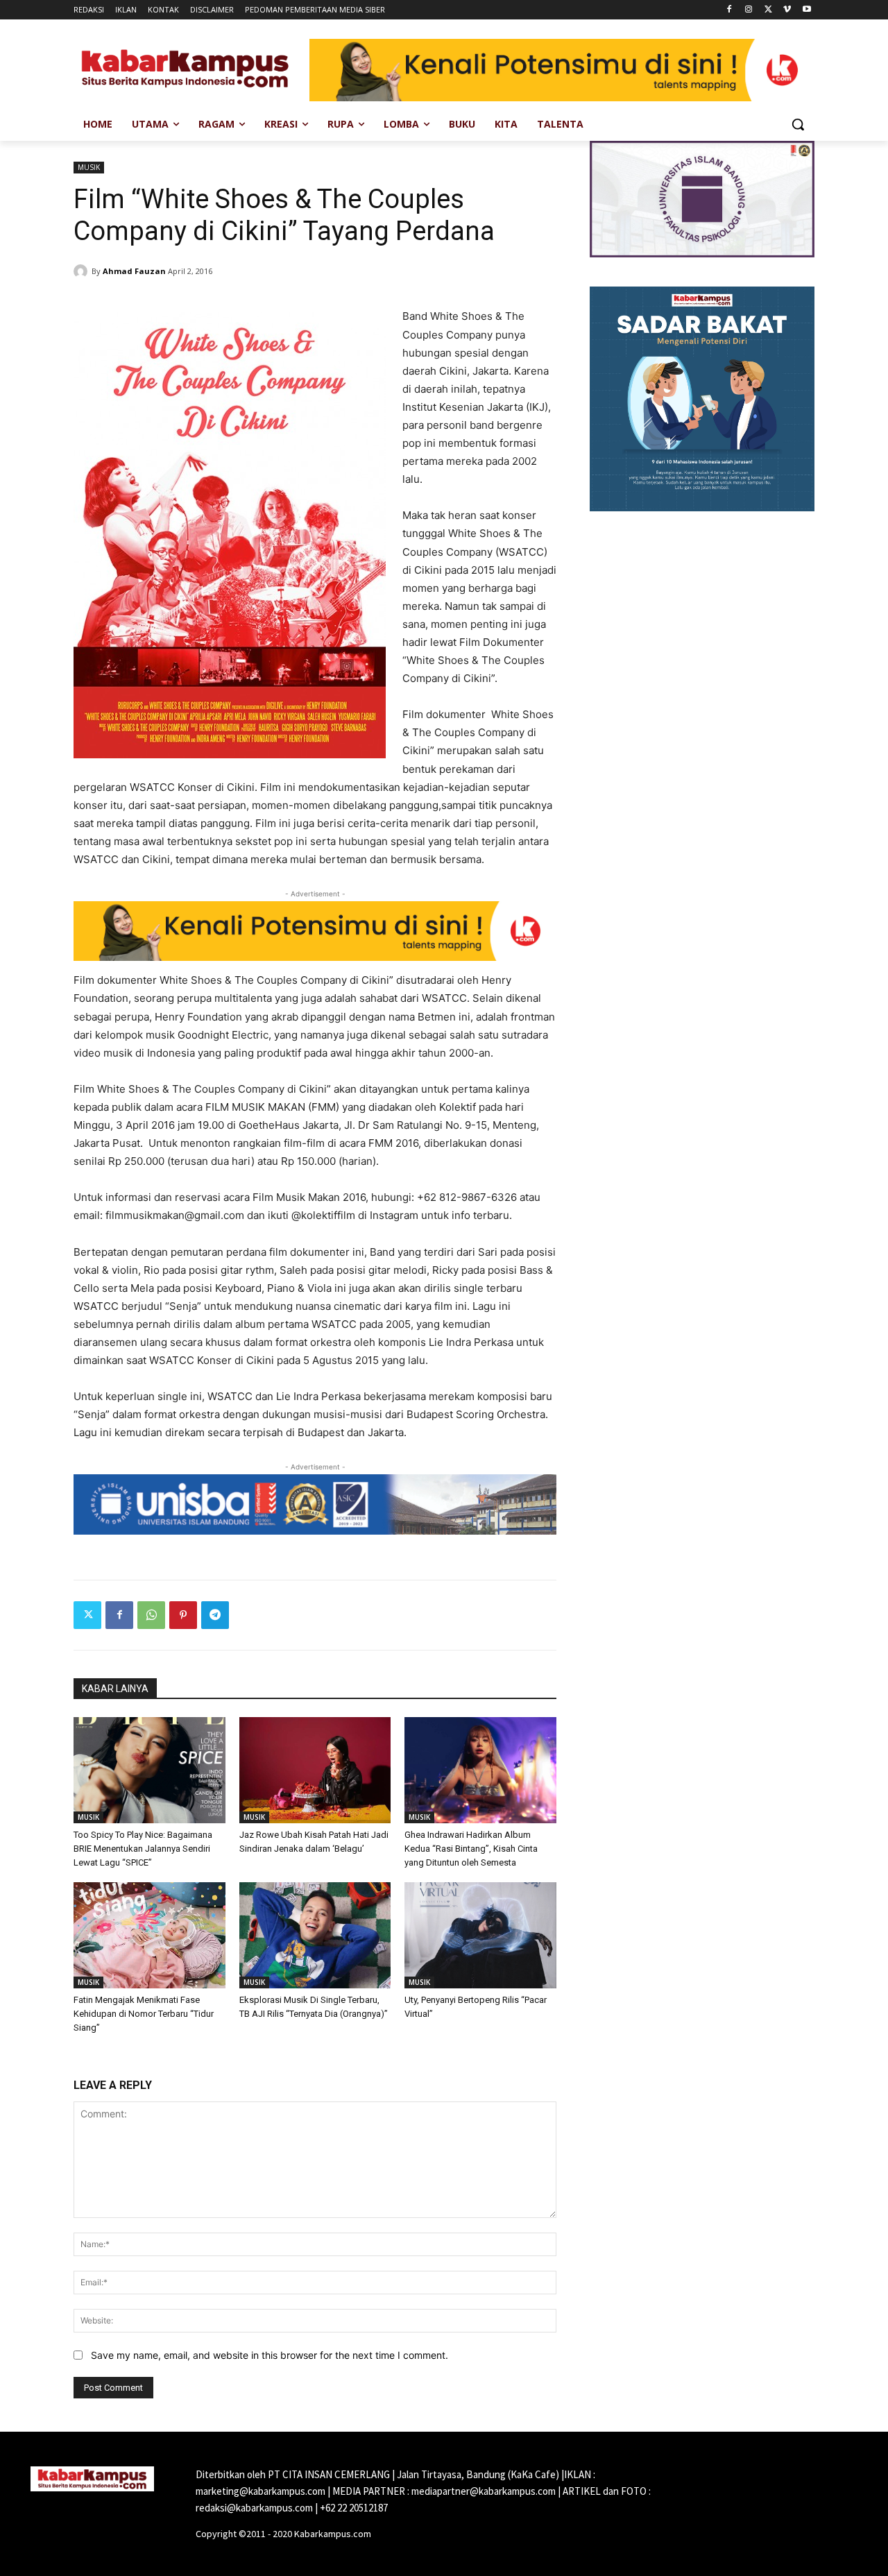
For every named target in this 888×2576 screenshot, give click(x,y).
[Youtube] (806, 10)
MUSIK (89, 167)
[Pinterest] (183, 1615)
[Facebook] (729, 10)
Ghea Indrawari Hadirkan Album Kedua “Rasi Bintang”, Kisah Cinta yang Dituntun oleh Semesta (471, 1849)
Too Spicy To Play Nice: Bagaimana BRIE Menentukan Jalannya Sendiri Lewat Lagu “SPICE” (143, 1849)
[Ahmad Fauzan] (83, 271)
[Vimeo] (787, 10)
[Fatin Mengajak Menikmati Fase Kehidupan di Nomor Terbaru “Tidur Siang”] (150, 1935)
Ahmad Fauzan (134, 271)
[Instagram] (749, 10)
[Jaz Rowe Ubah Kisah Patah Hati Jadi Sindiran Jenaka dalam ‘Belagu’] (315, 1770)
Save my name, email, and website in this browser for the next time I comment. (270, 2355)
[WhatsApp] (151, 1615)
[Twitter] (768, 10)
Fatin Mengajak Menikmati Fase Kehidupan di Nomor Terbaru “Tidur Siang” (144, 2014)
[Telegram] (215, 1615)
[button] (798, 124)
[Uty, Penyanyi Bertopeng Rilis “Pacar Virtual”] (480, 1935)
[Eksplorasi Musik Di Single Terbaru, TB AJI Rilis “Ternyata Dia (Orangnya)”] (315, 1935)
